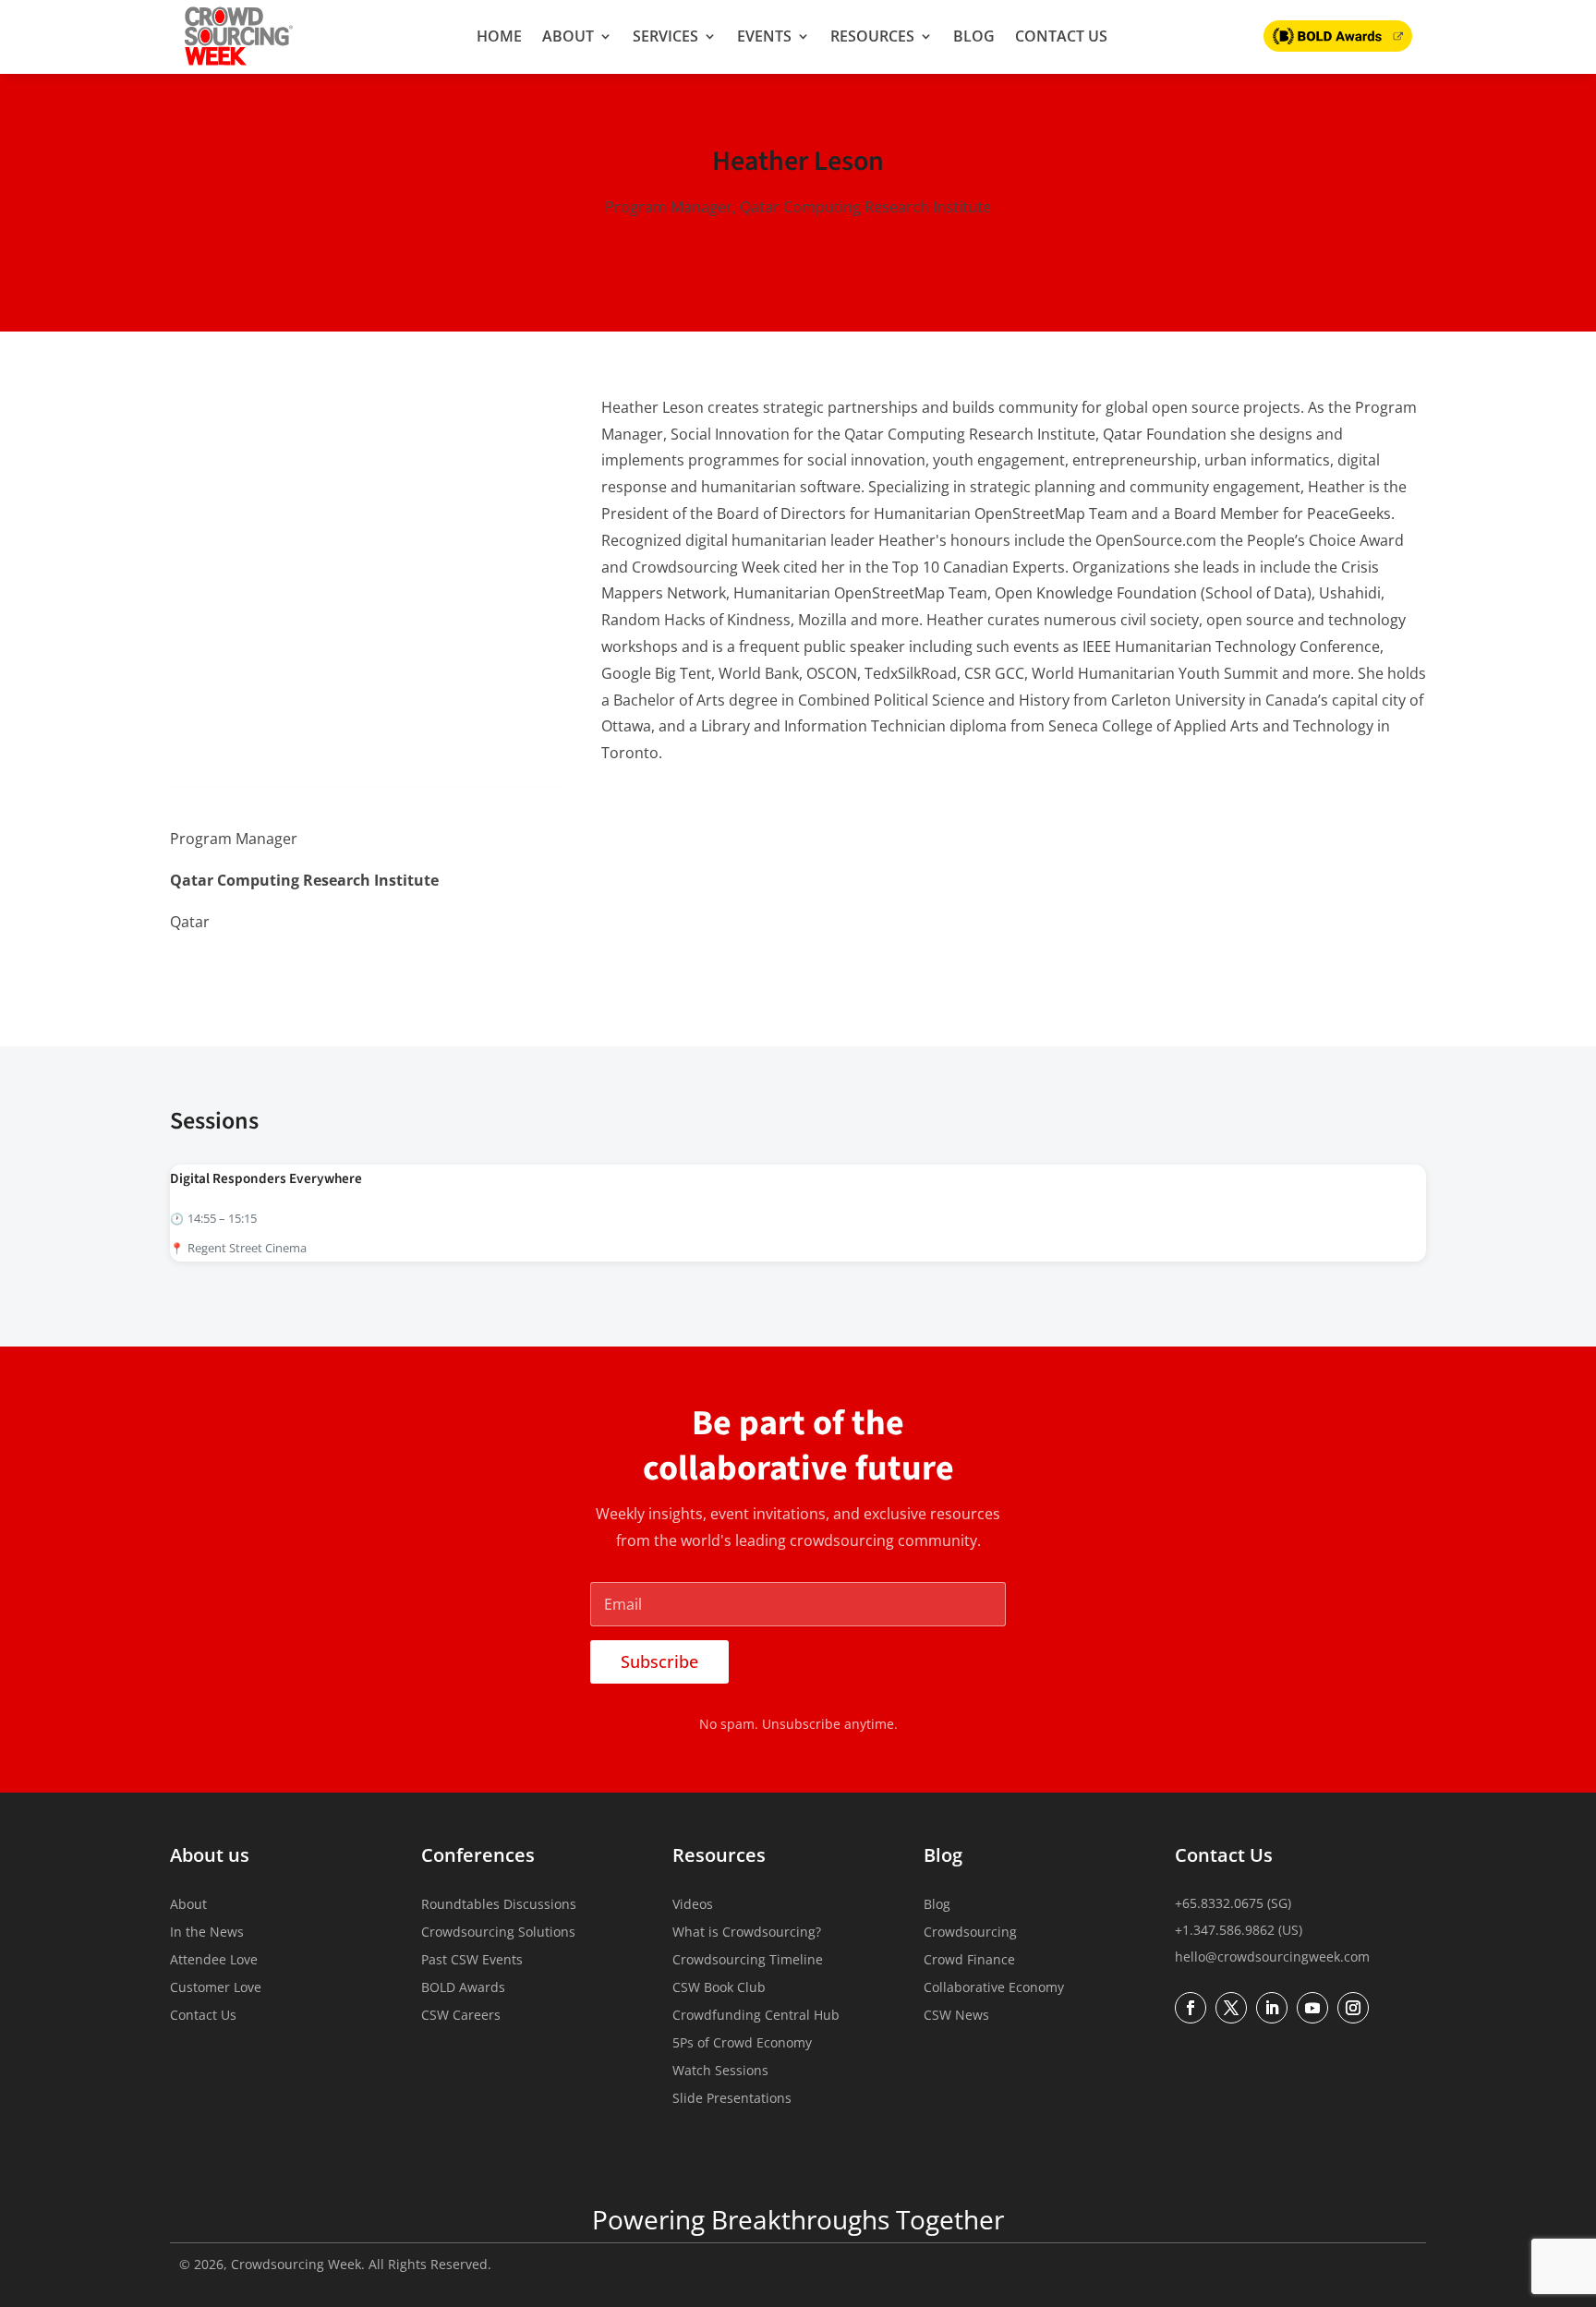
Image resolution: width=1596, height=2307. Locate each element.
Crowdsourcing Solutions (498, 1933)
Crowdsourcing (970, 1933)
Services (665, 36)
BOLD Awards (463, 1988)
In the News (207, 1933)
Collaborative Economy (994, 1988)
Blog (974, 36)
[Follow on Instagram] (1353, 2008)
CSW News (956, 2016)
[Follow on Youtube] (1312, 2008)
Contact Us (1061, 36)
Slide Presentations (732, 2099)
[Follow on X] (224, 969)
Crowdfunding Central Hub (756, 2016)
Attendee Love (214, 1961)
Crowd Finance (969, 1961)
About (568, 36)
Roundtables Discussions (499, 1905)
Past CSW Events (472, 1961)
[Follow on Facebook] (262, 969)
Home (499, 36)
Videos (693, 1905)
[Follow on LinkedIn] (185, 969)
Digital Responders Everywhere (266, 1178)
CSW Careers (461, 2016)
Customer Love (216, 1988)
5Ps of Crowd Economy (742, 2044)
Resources (872, 36)
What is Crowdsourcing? (747, 1933)
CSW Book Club (719, 1988)
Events (764, 36)
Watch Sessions (720, 2071)
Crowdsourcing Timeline (748, 1961)
